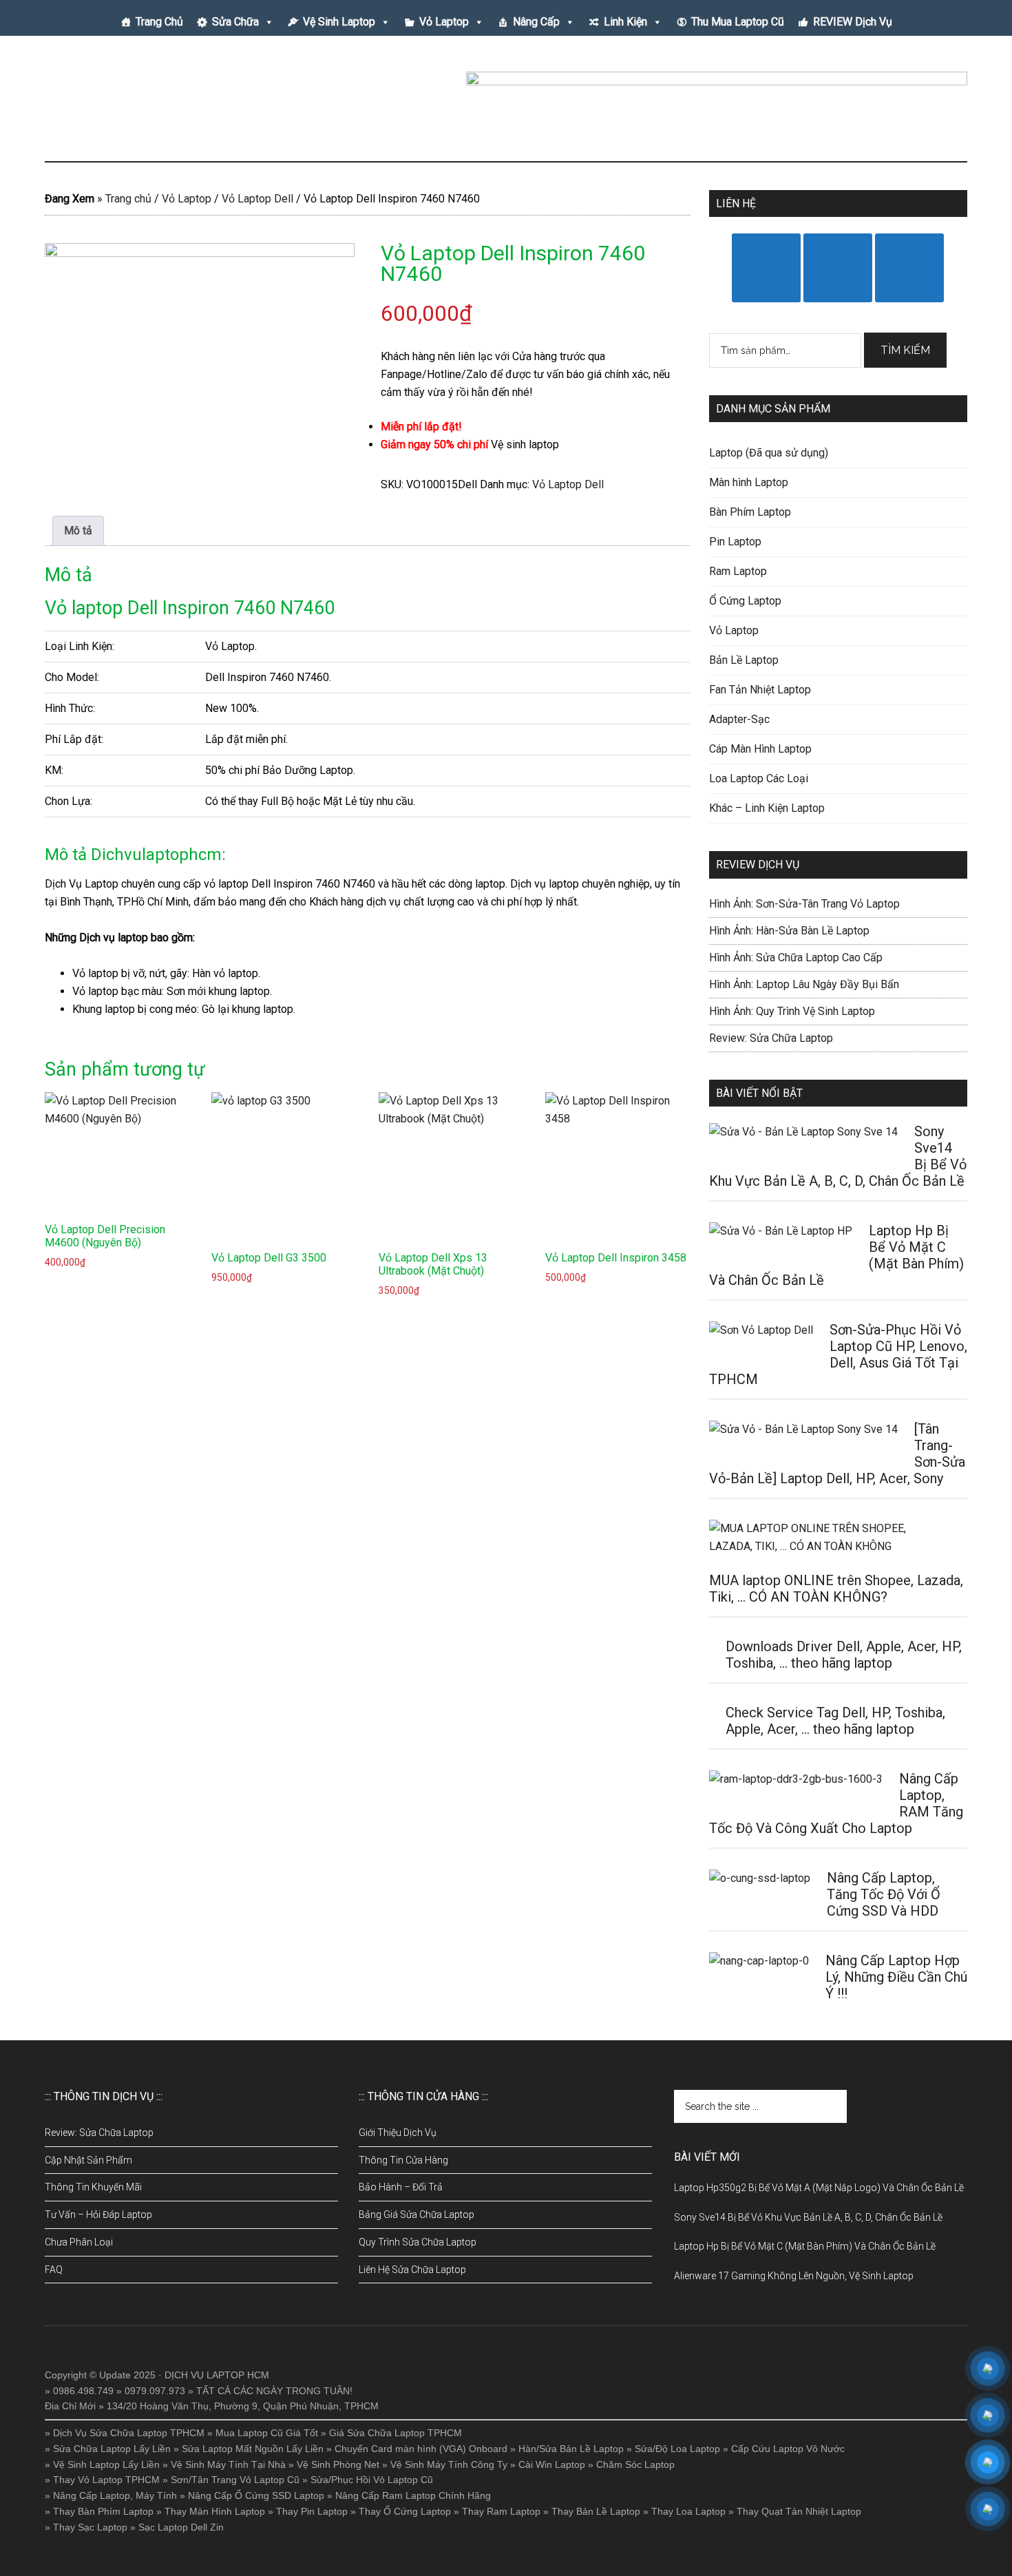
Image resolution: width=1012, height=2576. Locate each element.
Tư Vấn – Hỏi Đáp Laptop (98, 2214)
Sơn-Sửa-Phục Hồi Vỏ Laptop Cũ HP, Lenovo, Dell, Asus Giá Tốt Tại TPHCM (838, 1354)
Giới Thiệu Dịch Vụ (398, 2133)
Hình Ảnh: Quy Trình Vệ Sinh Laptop (792, 1011)
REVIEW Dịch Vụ (853, 22)
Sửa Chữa (235, 22)
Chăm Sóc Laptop (635, 2464)
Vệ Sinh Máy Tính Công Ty (449, 2464)
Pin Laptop (735, 542)
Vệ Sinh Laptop (339, 22)
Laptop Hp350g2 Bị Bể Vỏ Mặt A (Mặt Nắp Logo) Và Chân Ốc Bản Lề (819, 2188)
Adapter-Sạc (739, 719)
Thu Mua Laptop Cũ (738, 22)
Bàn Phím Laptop (750, 512)
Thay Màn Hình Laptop (215, 2511)
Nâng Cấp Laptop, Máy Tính (115, 2495)
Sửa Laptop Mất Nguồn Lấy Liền (253, 2449)
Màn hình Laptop (749, 482)
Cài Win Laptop (552, 2464)
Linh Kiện (625, 22)
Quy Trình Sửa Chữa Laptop (418, 2242)
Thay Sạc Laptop (90, 2527)
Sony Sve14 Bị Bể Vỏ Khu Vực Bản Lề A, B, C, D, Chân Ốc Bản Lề (808, 2217)
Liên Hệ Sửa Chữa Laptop (412, 2270)
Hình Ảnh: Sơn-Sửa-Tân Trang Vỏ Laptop (804, 904)
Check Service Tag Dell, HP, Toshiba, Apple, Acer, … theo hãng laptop (835, 1721)
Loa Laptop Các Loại (759, 778)
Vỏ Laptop (444, 22)
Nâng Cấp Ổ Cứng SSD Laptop (256, 2495)
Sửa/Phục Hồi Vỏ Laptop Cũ (372, 2480)
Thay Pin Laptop (312, 2511)
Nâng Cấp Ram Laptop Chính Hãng (413, 2495)
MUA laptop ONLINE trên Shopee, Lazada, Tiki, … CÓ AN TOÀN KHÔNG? (836, 1589)
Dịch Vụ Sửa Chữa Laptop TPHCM (129, 2433)
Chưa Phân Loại (79, 2242)
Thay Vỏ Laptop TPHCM (106, 2480)
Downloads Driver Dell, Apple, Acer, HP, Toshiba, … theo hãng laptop (844, 1655)
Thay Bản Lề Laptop (596, 2511)
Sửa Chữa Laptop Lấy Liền (112, 2449)
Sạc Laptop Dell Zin (181, 2527)
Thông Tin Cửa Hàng (403, 2160)
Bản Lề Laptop (744, 660)
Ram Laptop (738, 571)
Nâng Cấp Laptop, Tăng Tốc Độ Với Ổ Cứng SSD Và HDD (884, 1894)
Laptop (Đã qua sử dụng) (769, 453)
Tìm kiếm (905, 350)
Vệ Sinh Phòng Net (338, 2464)
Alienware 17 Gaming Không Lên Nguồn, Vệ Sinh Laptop (794, 2276)
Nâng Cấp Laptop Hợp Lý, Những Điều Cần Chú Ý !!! (896, 1977)
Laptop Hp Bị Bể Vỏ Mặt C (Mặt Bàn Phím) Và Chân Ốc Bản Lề (805, 2246)
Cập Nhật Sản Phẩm (88, 2160)
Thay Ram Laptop (501, 2511)
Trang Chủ (159, 22)
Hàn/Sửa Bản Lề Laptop (571, 2449)
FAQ (54, 2270)
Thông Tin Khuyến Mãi (93, 2187)
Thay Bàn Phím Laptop (103, 2511)
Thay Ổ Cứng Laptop (405, 2511)
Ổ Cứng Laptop (745, 601)
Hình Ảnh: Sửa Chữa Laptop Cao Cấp (796, 957)
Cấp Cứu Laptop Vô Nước (788, 2449)
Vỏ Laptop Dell (257, 199)
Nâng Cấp (536, 22)
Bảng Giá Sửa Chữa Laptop (417, 2214)
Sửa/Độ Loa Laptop (677, 2449)
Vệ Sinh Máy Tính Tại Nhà (228, 2464)
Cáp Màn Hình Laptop (760, 749)
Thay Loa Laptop (688, 2511)
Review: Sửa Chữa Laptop (771, 1038)
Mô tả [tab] (78, 531)
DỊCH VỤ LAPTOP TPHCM (176, 103)
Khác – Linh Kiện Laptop (767, 808)
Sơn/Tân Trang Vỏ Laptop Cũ (235, 2480)
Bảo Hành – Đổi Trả (401, 2187)
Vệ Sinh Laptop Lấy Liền (106, 2464)
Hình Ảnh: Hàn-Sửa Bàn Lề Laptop (789, 931)
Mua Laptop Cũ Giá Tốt (267, 2433)
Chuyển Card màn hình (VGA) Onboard (421, 2449)
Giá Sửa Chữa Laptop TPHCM (396, 2433)
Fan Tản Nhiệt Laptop (760, 690)
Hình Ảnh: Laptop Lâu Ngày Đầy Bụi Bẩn (804, 984)
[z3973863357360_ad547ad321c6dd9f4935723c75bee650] (200, 345)
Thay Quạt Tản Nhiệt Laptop (799, 2511)
